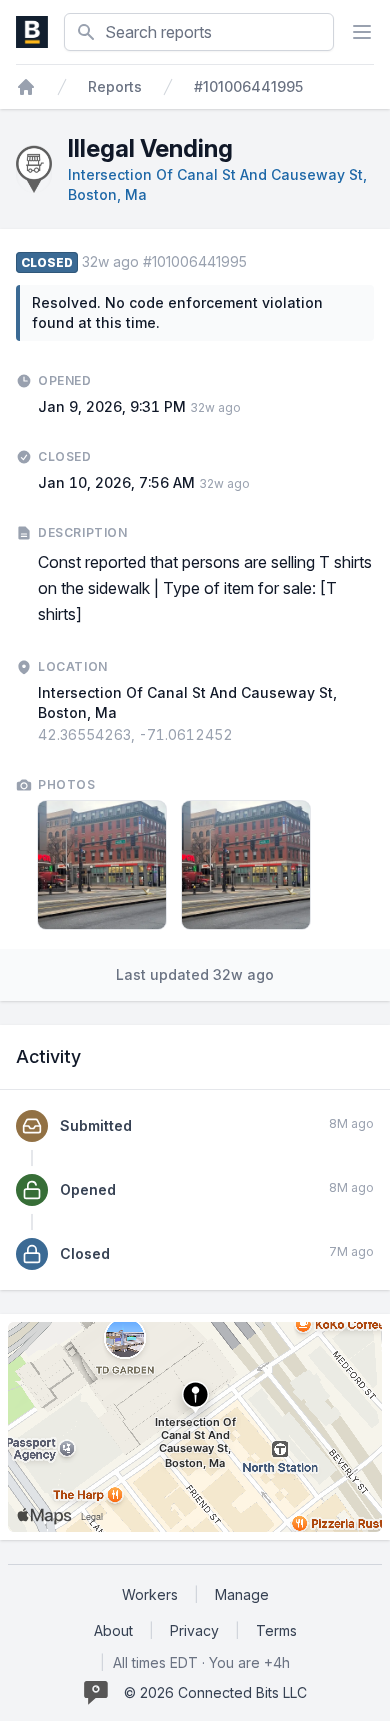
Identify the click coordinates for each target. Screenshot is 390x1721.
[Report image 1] (102, 865)
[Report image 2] (246, 865)
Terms (276, 1630)
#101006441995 (248, 86)
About (113, 1630)
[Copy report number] (257, 262)
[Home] (26, 87)
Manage (242, 1594)
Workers (150, 1594)
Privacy (194, 1630)
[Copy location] (243, 735)
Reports (115, 86)
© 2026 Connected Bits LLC (215, 1692)
